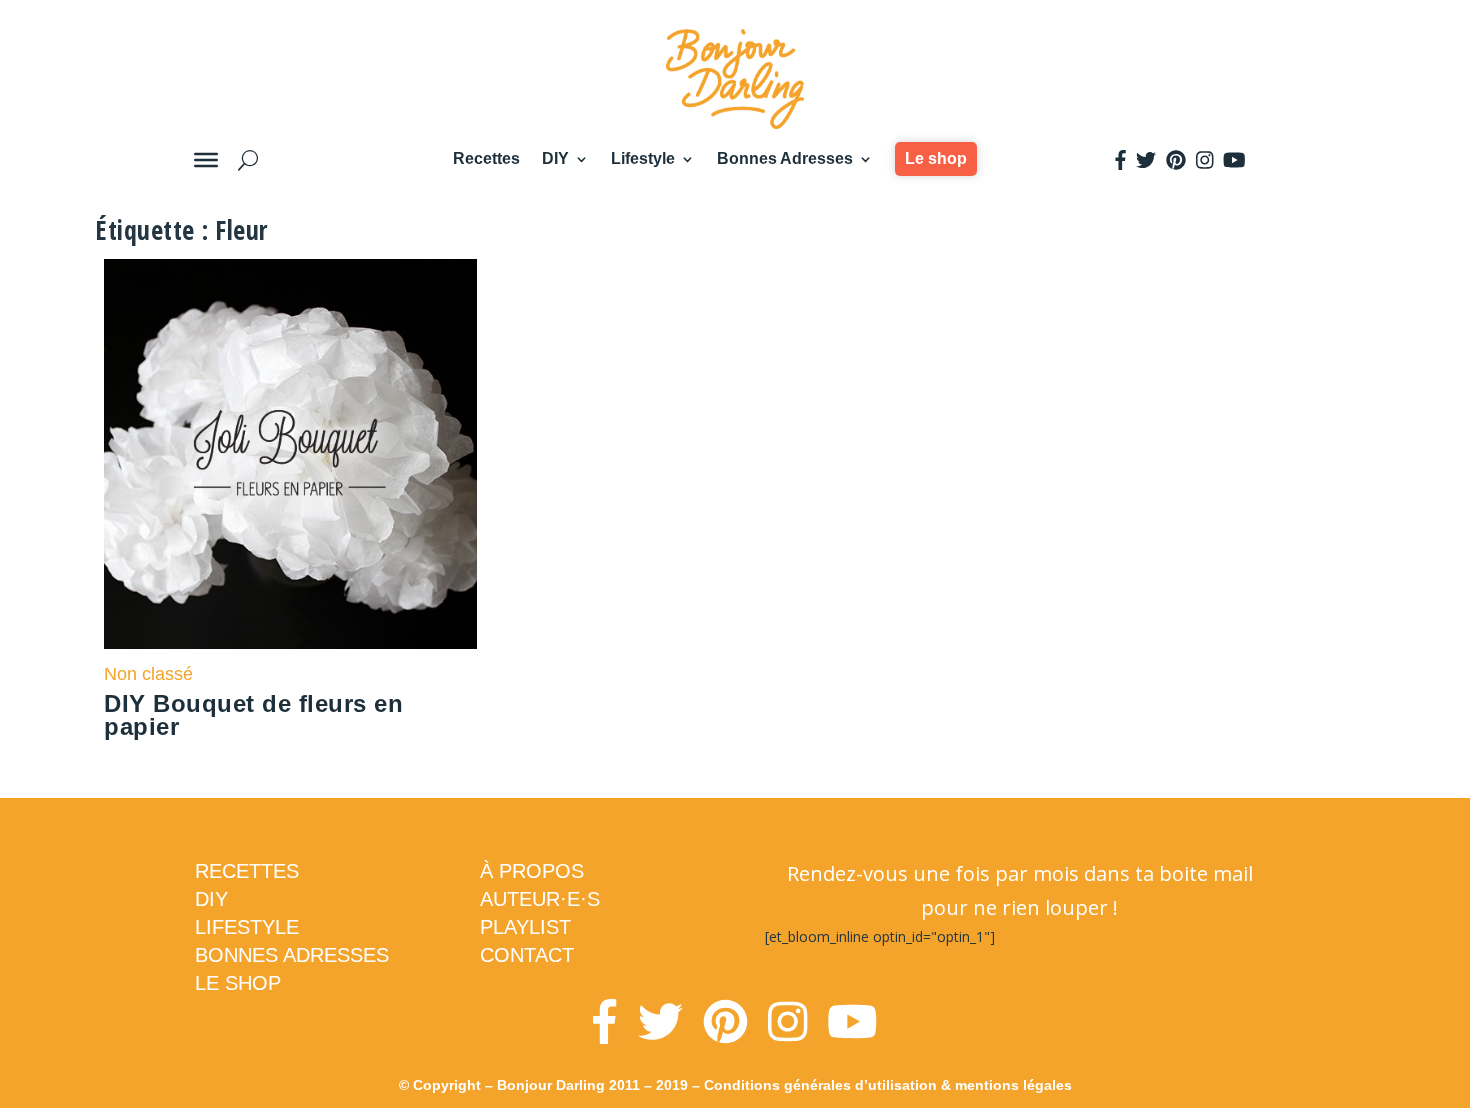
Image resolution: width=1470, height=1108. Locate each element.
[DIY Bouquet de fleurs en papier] (290, 454)
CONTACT (527, 955)
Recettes (486, 158)
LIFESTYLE (247, 927)
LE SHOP (238, 983)
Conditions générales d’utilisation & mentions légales (888, 1085)
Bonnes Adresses (785, 158)
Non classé (148, 674)
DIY (555, 158)
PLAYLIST (525, 927)
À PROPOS (532, 871)
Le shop (936, 158)
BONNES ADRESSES (292, 955)
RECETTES (247, 871)
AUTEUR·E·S (540, 899)
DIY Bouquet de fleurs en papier (253, 715)
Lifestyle (643, 158)
